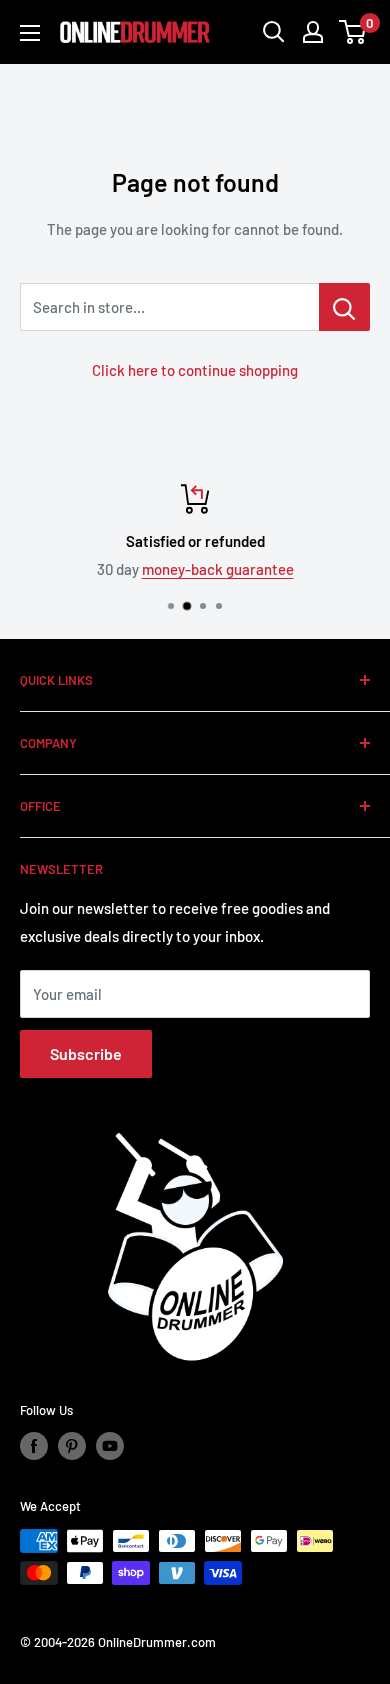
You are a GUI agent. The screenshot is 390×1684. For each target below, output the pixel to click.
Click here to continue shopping (195, 370)
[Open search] (274, 32)
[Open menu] (30, 33)
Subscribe (86, 1053)
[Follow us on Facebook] (34, 1446)
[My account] (313, 32)
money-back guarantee (218, 569)
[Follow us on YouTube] (110, 1446)
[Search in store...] (344, 307)
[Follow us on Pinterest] (72, 1446)
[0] (353, 32)
